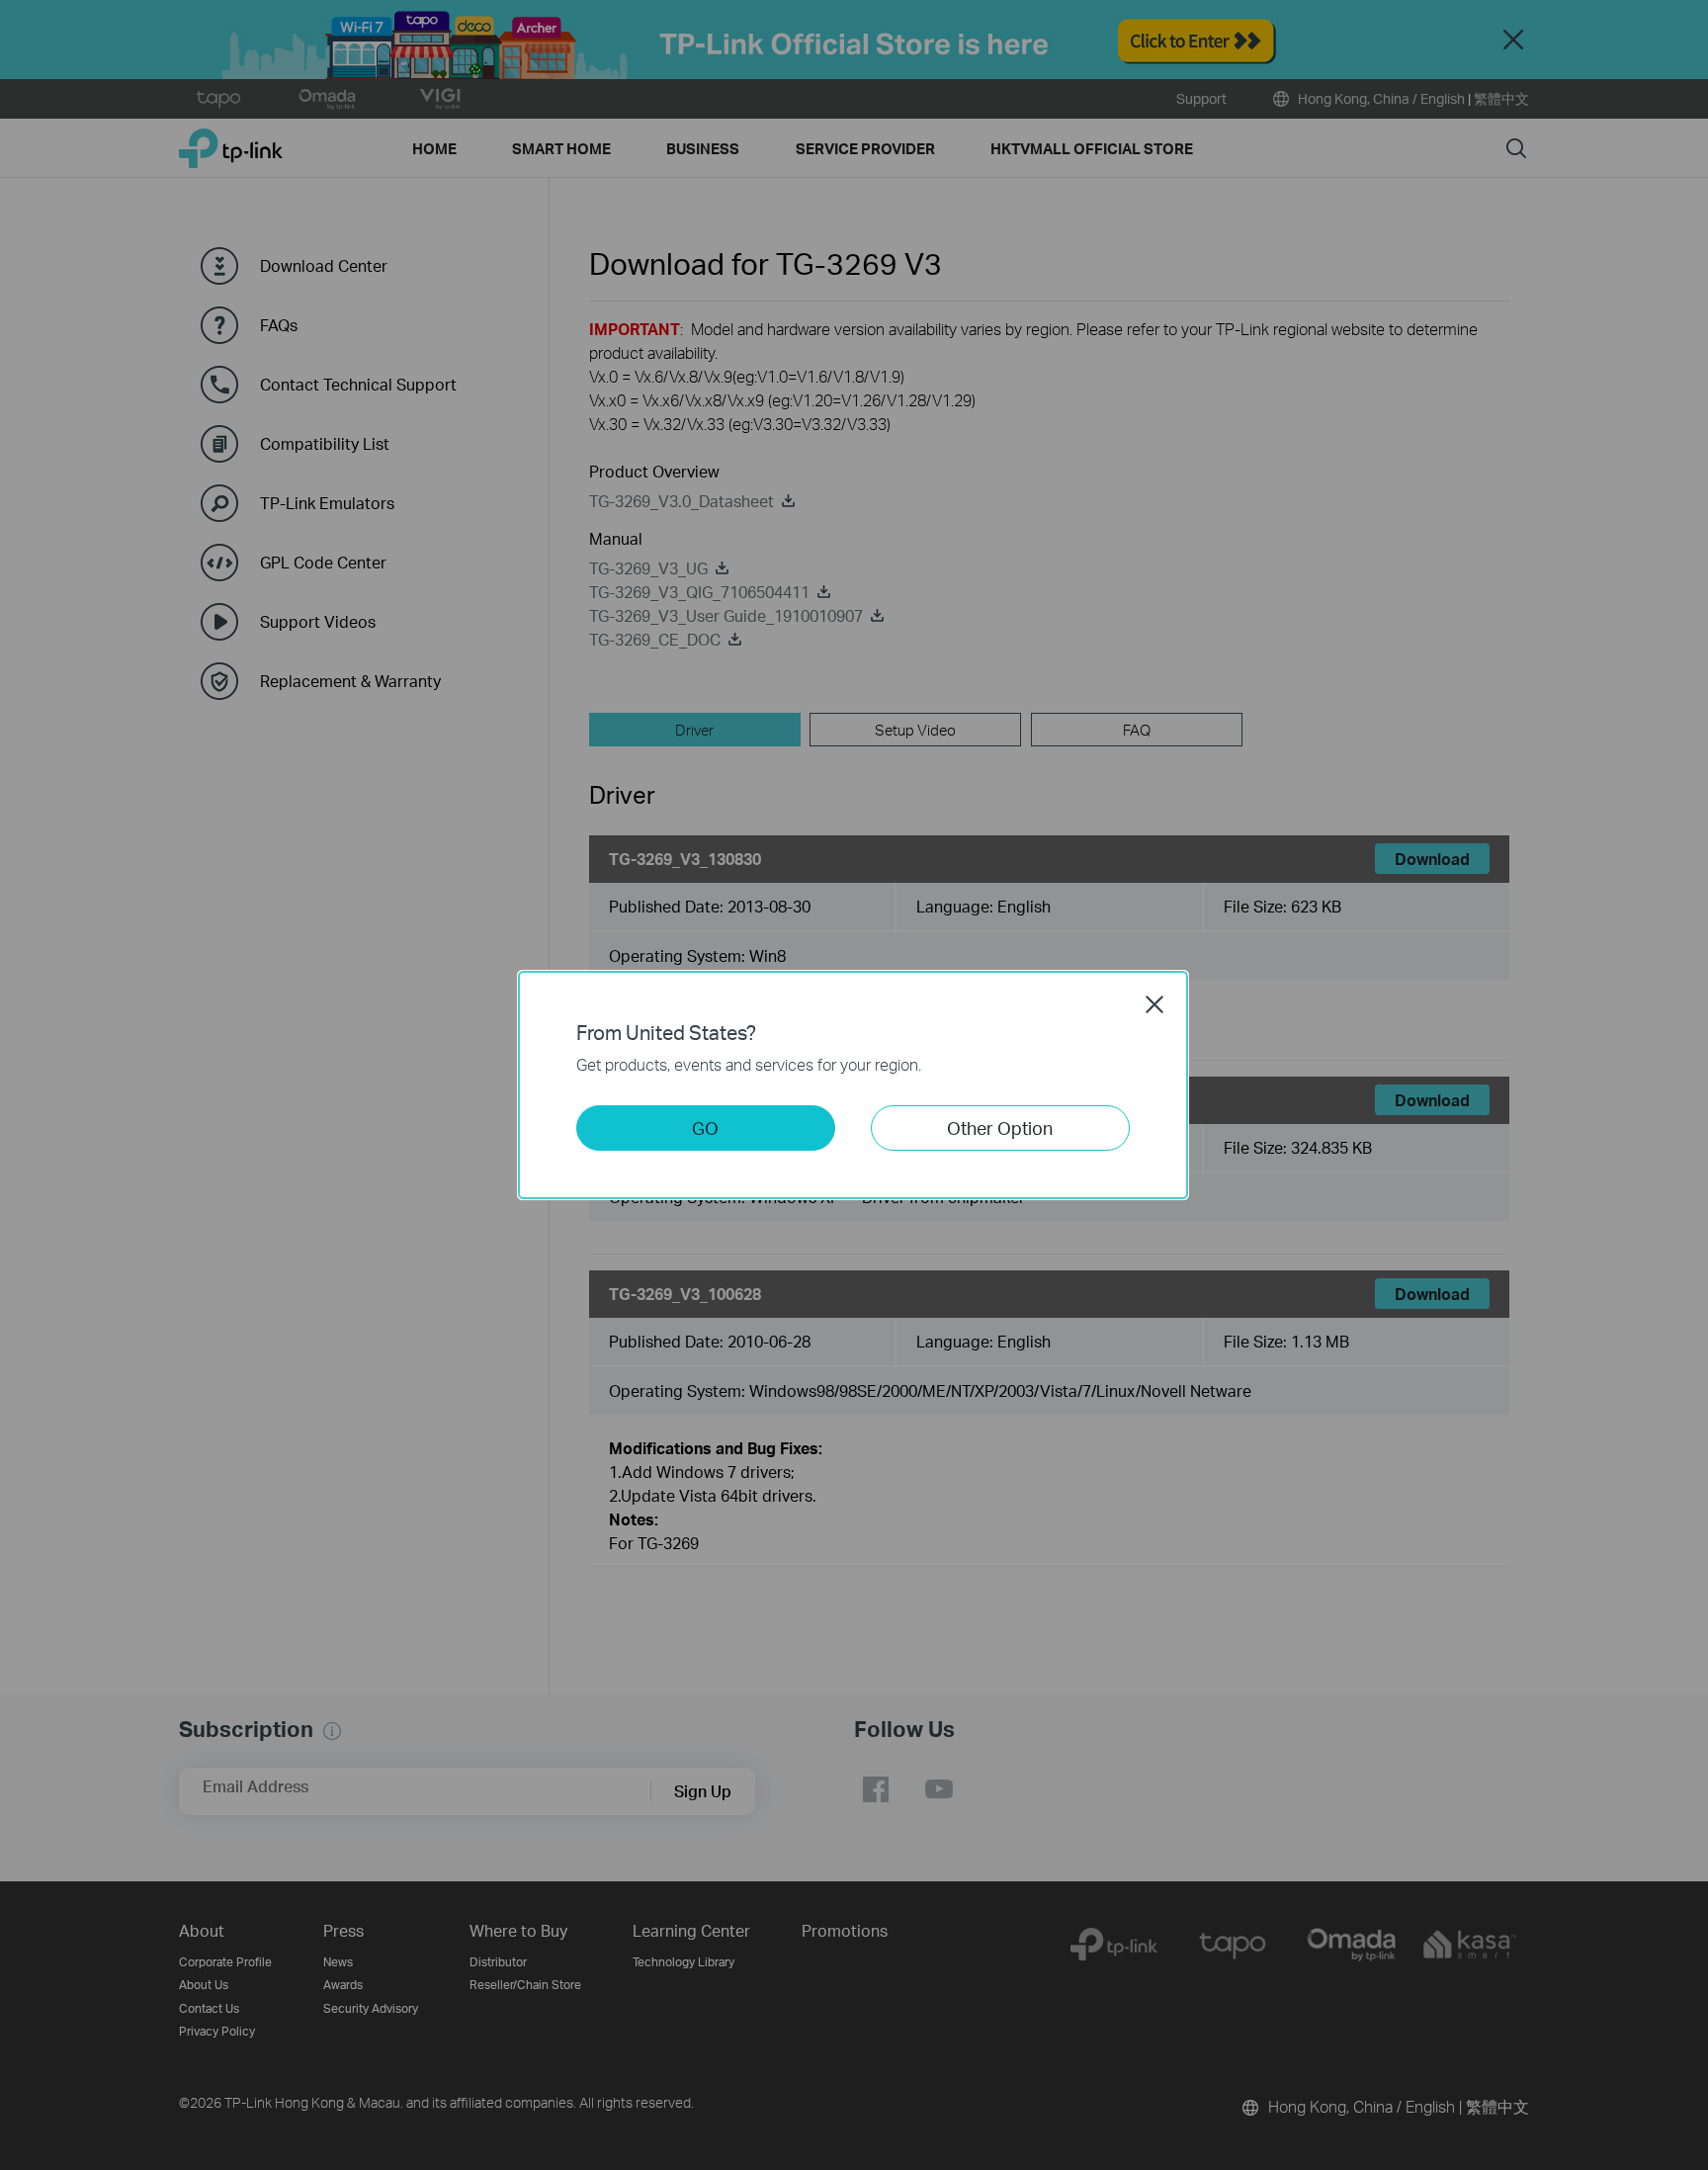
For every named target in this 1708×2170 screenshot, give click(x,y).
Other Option (1000, 1128)
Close (1154, 1004)
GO (705, 1128)
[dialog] (854, 1085)
